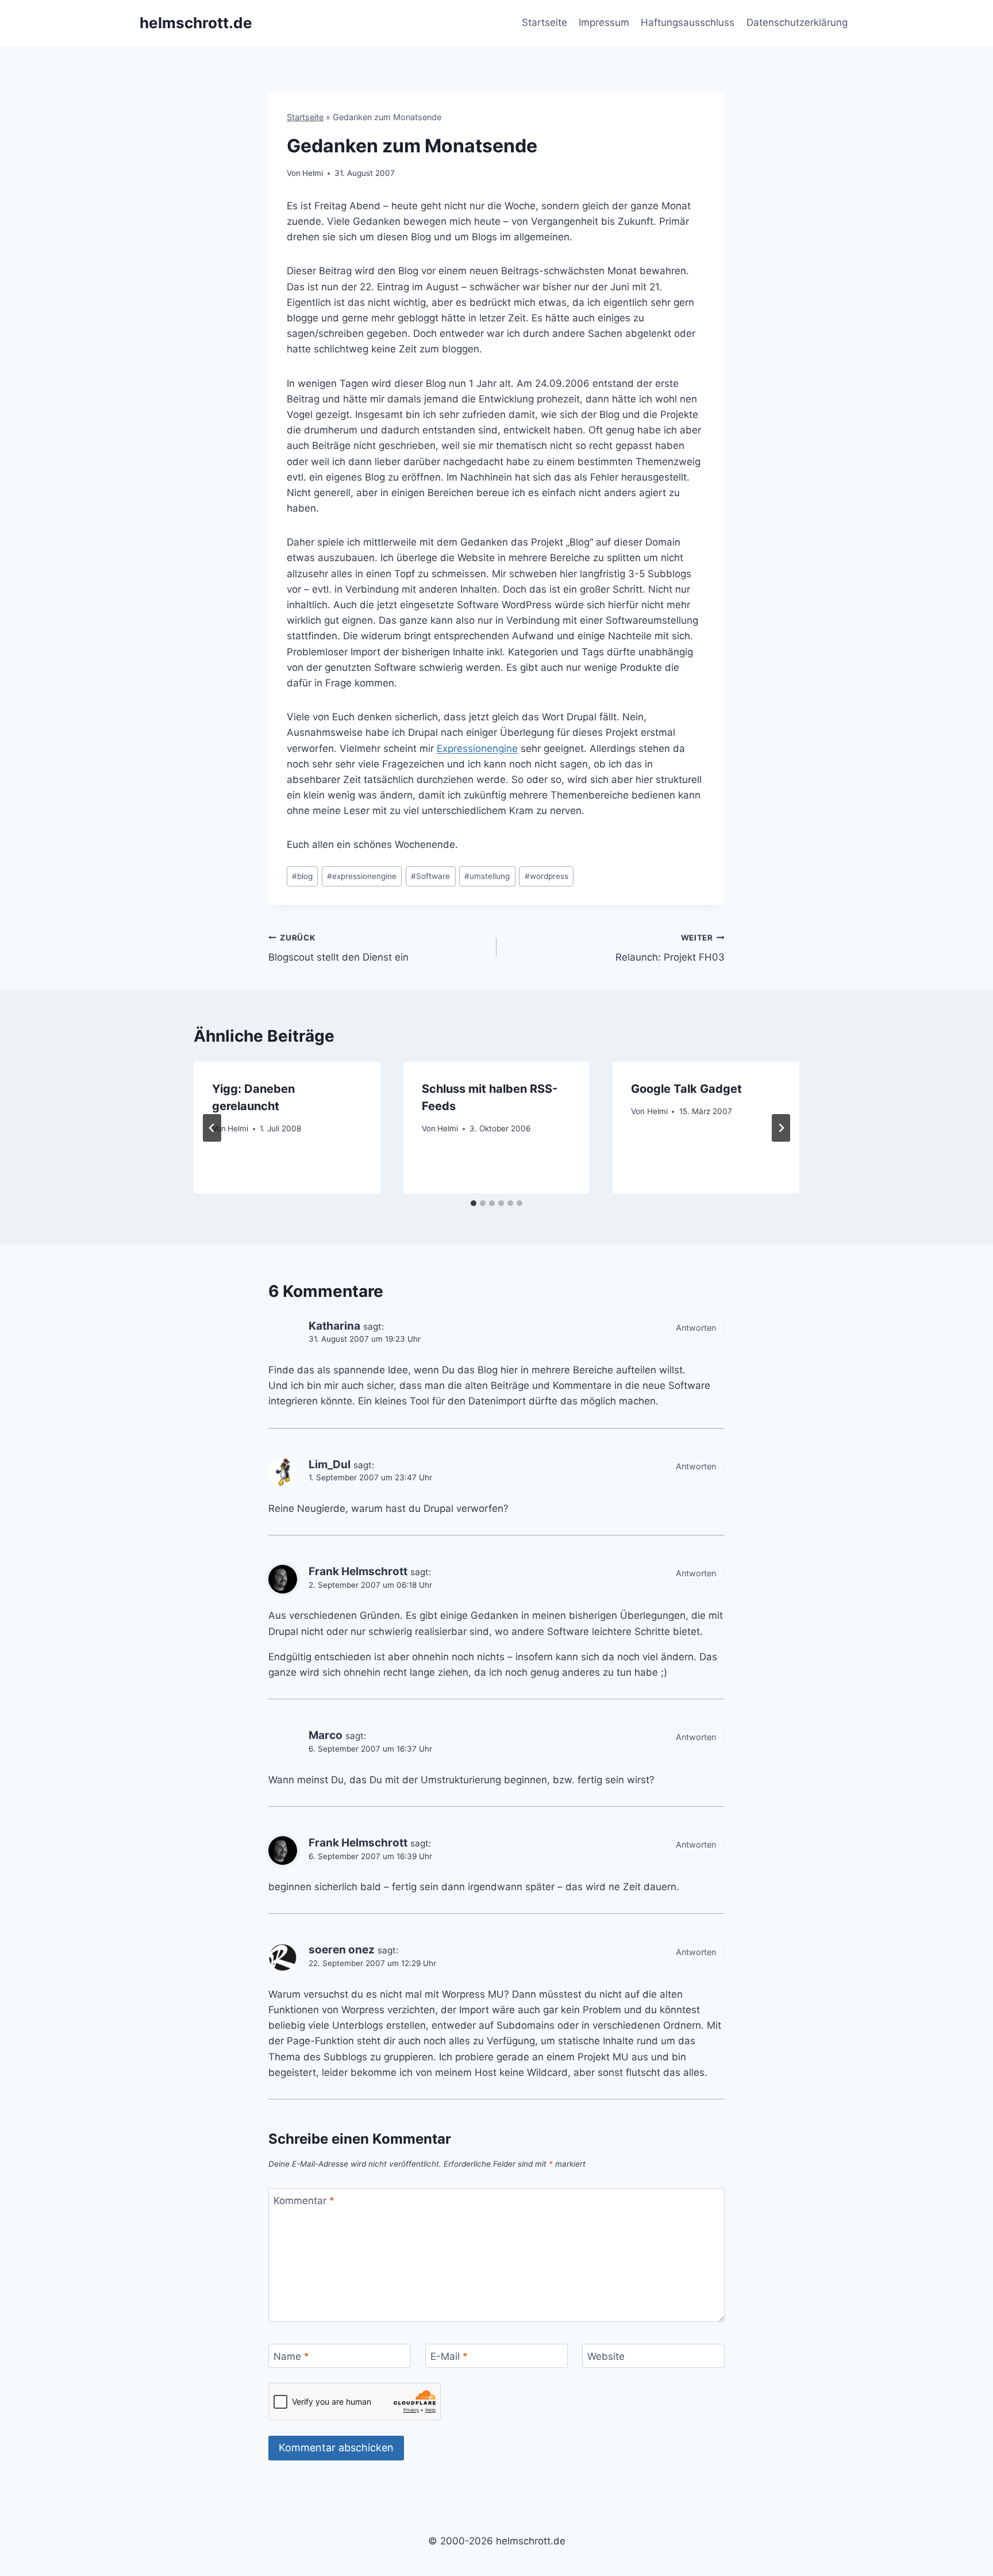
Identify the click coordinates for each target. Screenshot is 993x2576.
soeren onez (342, 1950)
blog (302, 876)
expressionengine (362, 876)
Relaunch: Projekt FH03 (670, 948)
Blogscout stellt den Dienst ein (338, 948)
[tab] (474, 1203)
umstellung (487, 876)
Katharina (334, 1326)
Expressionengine (477, 748)
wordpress (546, 876)
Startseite (544, 22)
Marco (326, 1735)
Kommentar (304, 2201)
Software (430, 876)
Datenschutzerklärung (797, 22)
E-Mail (449, 2356)
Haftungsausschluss (688, 22)
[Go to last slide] (212, 1128)
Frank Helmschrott (358, 1571)
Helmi (313, 173)
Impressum (604, 22)
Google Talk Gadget (686, 1089)
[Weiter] (781, 1128)
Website (606, 2356)
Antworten (696, 1328)
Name (291, 2356)
